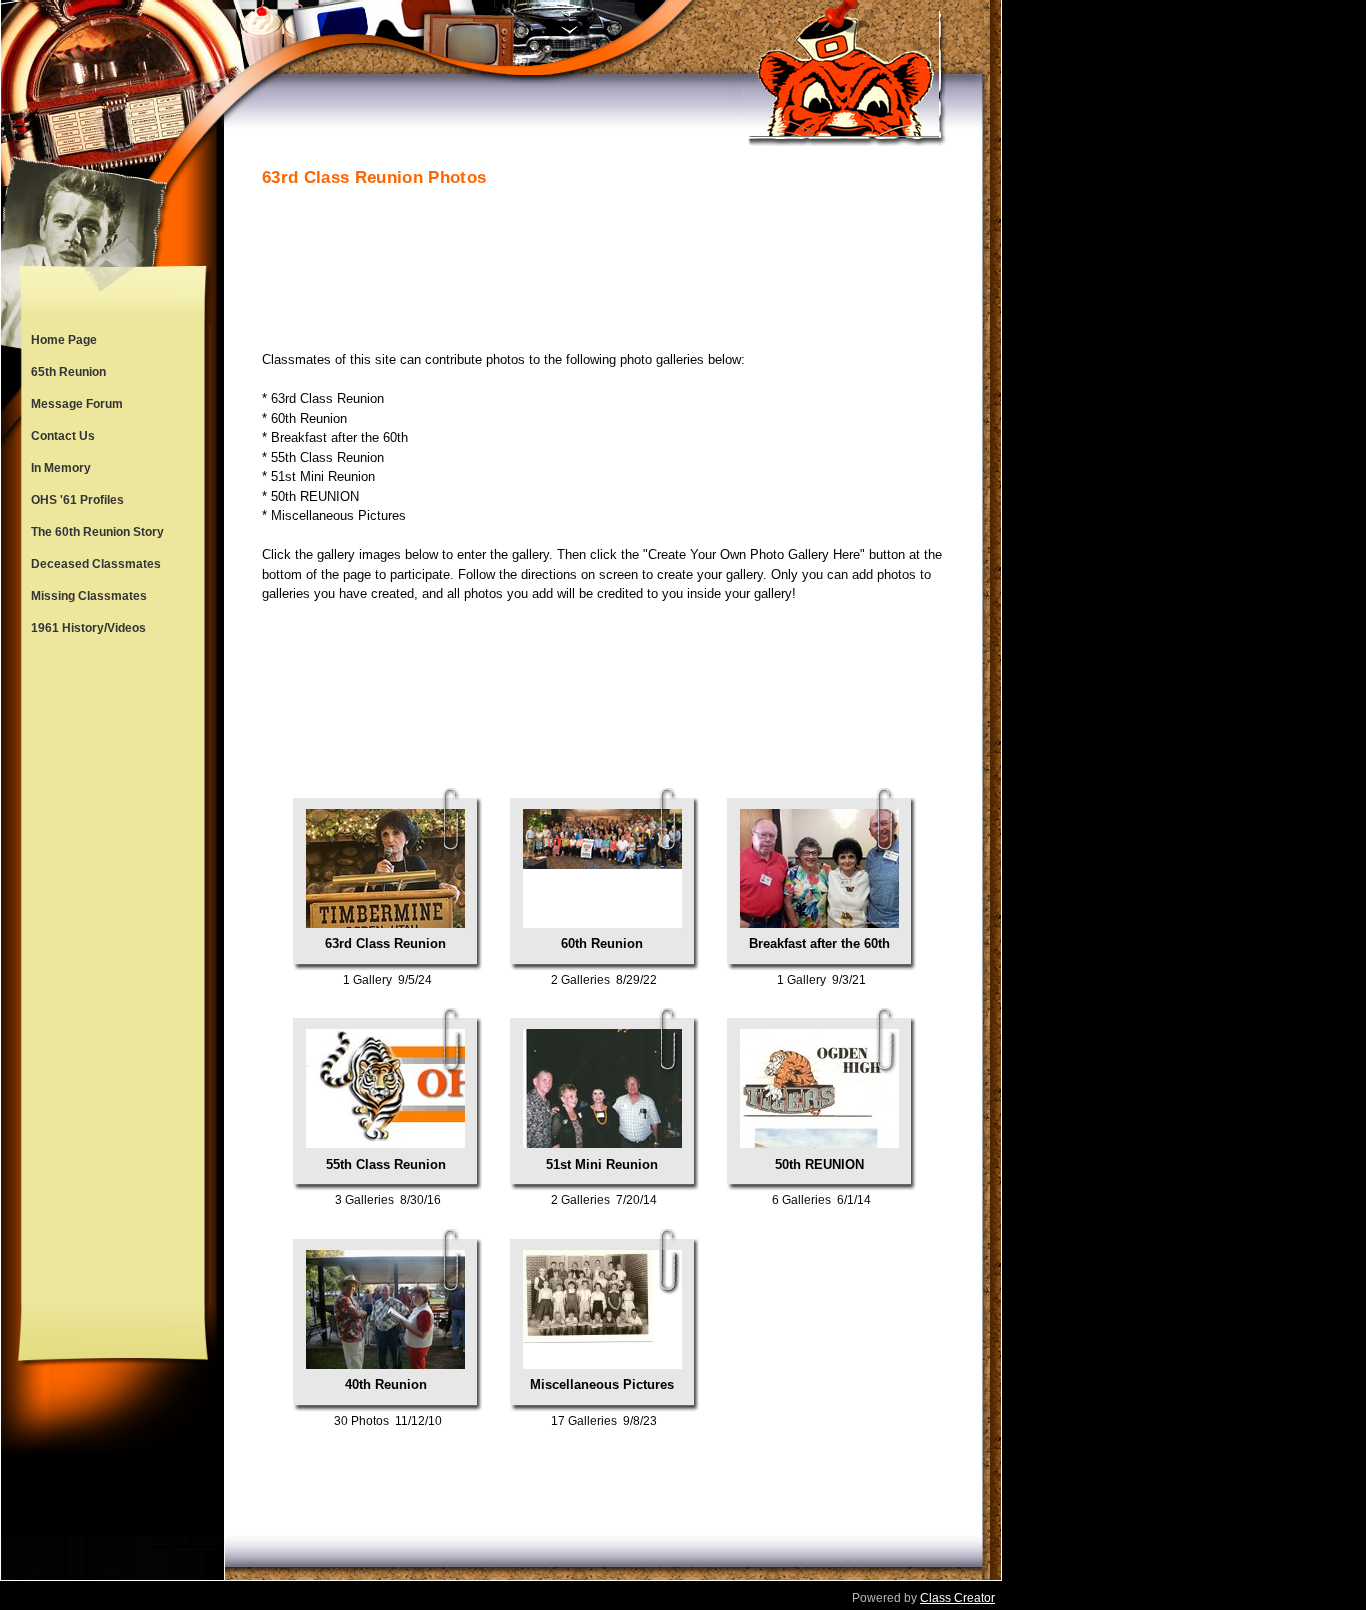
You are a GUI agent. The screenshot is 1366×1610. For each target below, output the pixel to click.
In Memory (61, 468)
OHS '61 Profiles (77, 500)
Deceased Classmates (96, 564)
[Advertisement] (113, 974)
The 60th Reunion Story (97, 532)
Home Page (64, 340)
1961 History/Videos (88, 628)
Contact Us (63, 436)
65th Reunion (68, 372)
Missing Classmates (89, 596)
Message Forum (77, 404)
